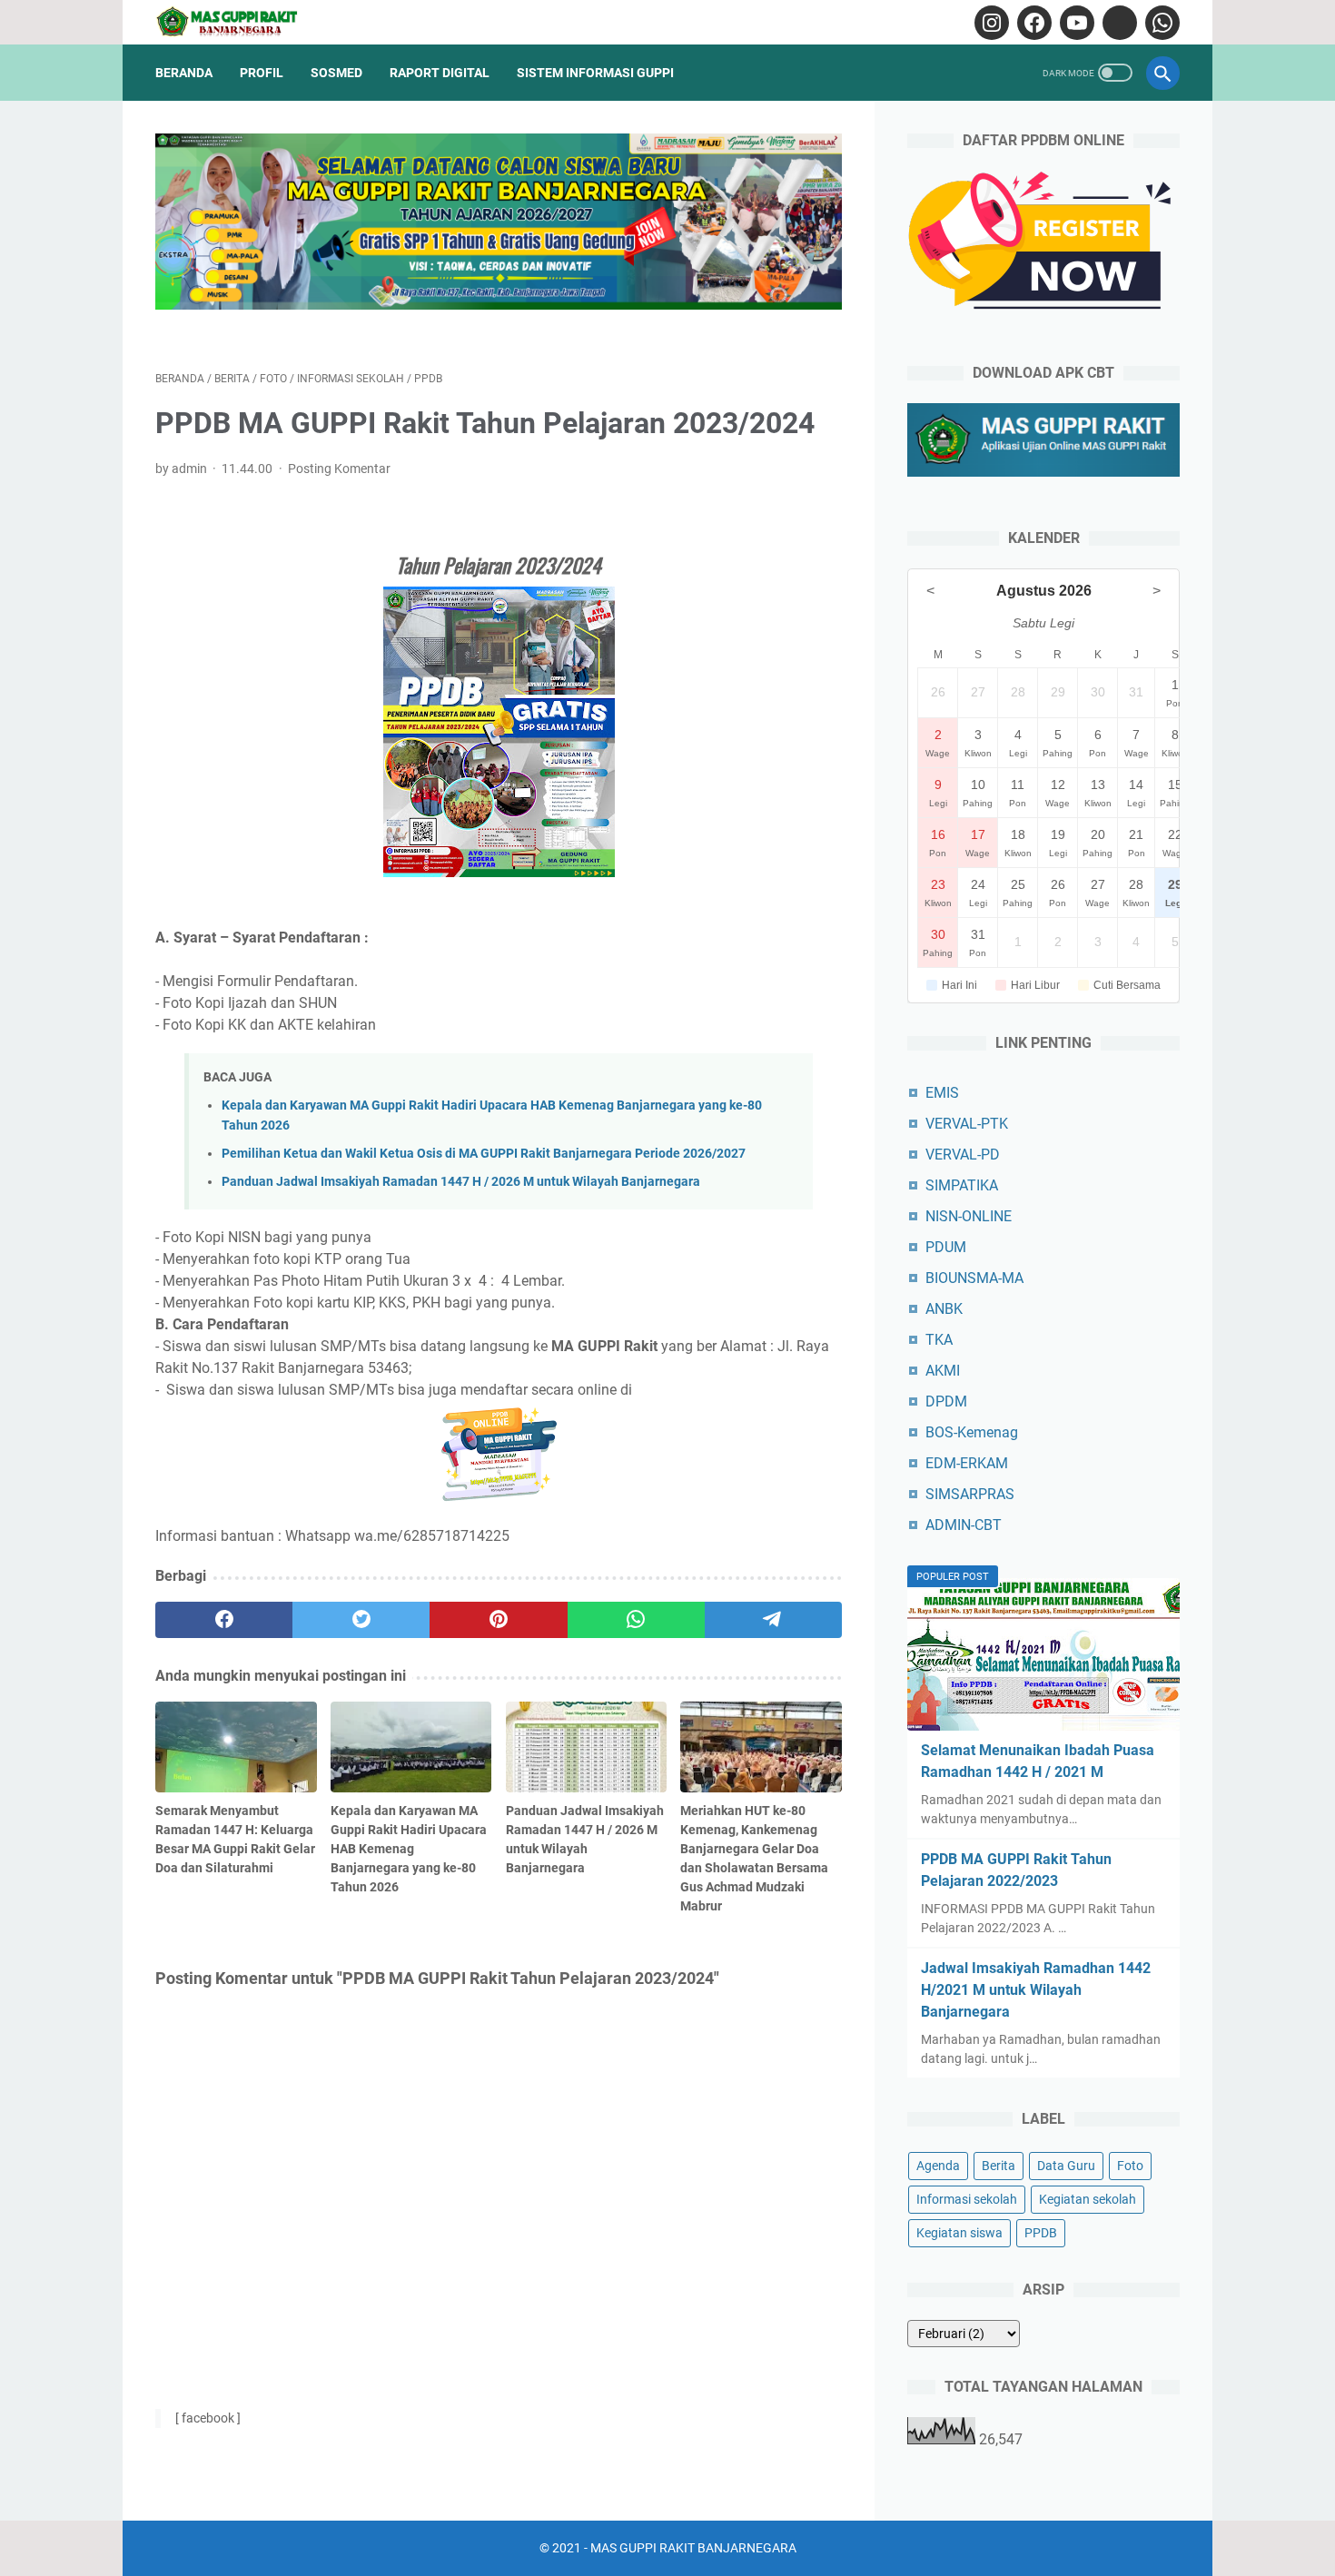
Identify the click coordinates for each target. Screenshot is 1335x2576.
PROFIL (262, 73)
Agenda (938, 2166)
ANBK (944, 1309)
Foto (1130, 2166)
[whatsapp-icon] (1160, 23)
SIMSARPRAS (970, 1494)
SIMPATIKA (962, 1185)
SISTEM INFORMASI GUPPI (595, 73)
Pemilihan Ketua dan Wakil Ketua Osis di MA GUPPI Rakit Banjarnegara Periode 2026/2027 (484, 1154)
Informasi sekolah (967, 2199)
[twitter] (361, 1620)
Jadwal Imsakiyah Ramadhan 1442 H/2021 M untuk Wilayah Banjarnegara (1036, 1990)
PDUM (946, 1247)
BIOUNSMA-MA (974, 1278)
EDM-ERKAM (967, 1463)
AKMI (943, 1371)
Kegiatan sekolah (1088, 2199)
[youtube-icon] (1075, 23)
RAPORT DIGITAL (440, 73)
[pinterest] (498, 1620)
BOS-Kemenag (972, 1432)
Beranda (184, 73)
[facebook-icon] (1032, 23)
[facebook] (224, 1620)
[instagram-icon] (989, 23)
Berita (999, 2166)
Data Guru (1066, 2166)
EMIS (942, 1093)
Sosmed (336, 73)
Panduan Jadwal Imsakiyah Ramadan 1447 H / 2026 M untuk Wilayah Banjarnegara (461, 1182)
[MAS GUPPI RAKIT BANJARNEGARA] (241, 22)
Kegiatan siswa (959, 2233)
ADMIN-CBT (964, 1525)
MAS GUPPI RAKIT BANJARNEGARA (693, 2548)
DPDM (946, 1402)
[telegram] (773, 1620)
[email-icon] (1117, 23)
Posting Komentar (339, 469)
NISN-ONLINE (969, 1216)
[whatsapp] (636, 1620)
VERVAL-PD (963, 1155)
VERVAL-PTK (967, 1124)
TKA (939, 1340)
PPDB (1041, 2233)
